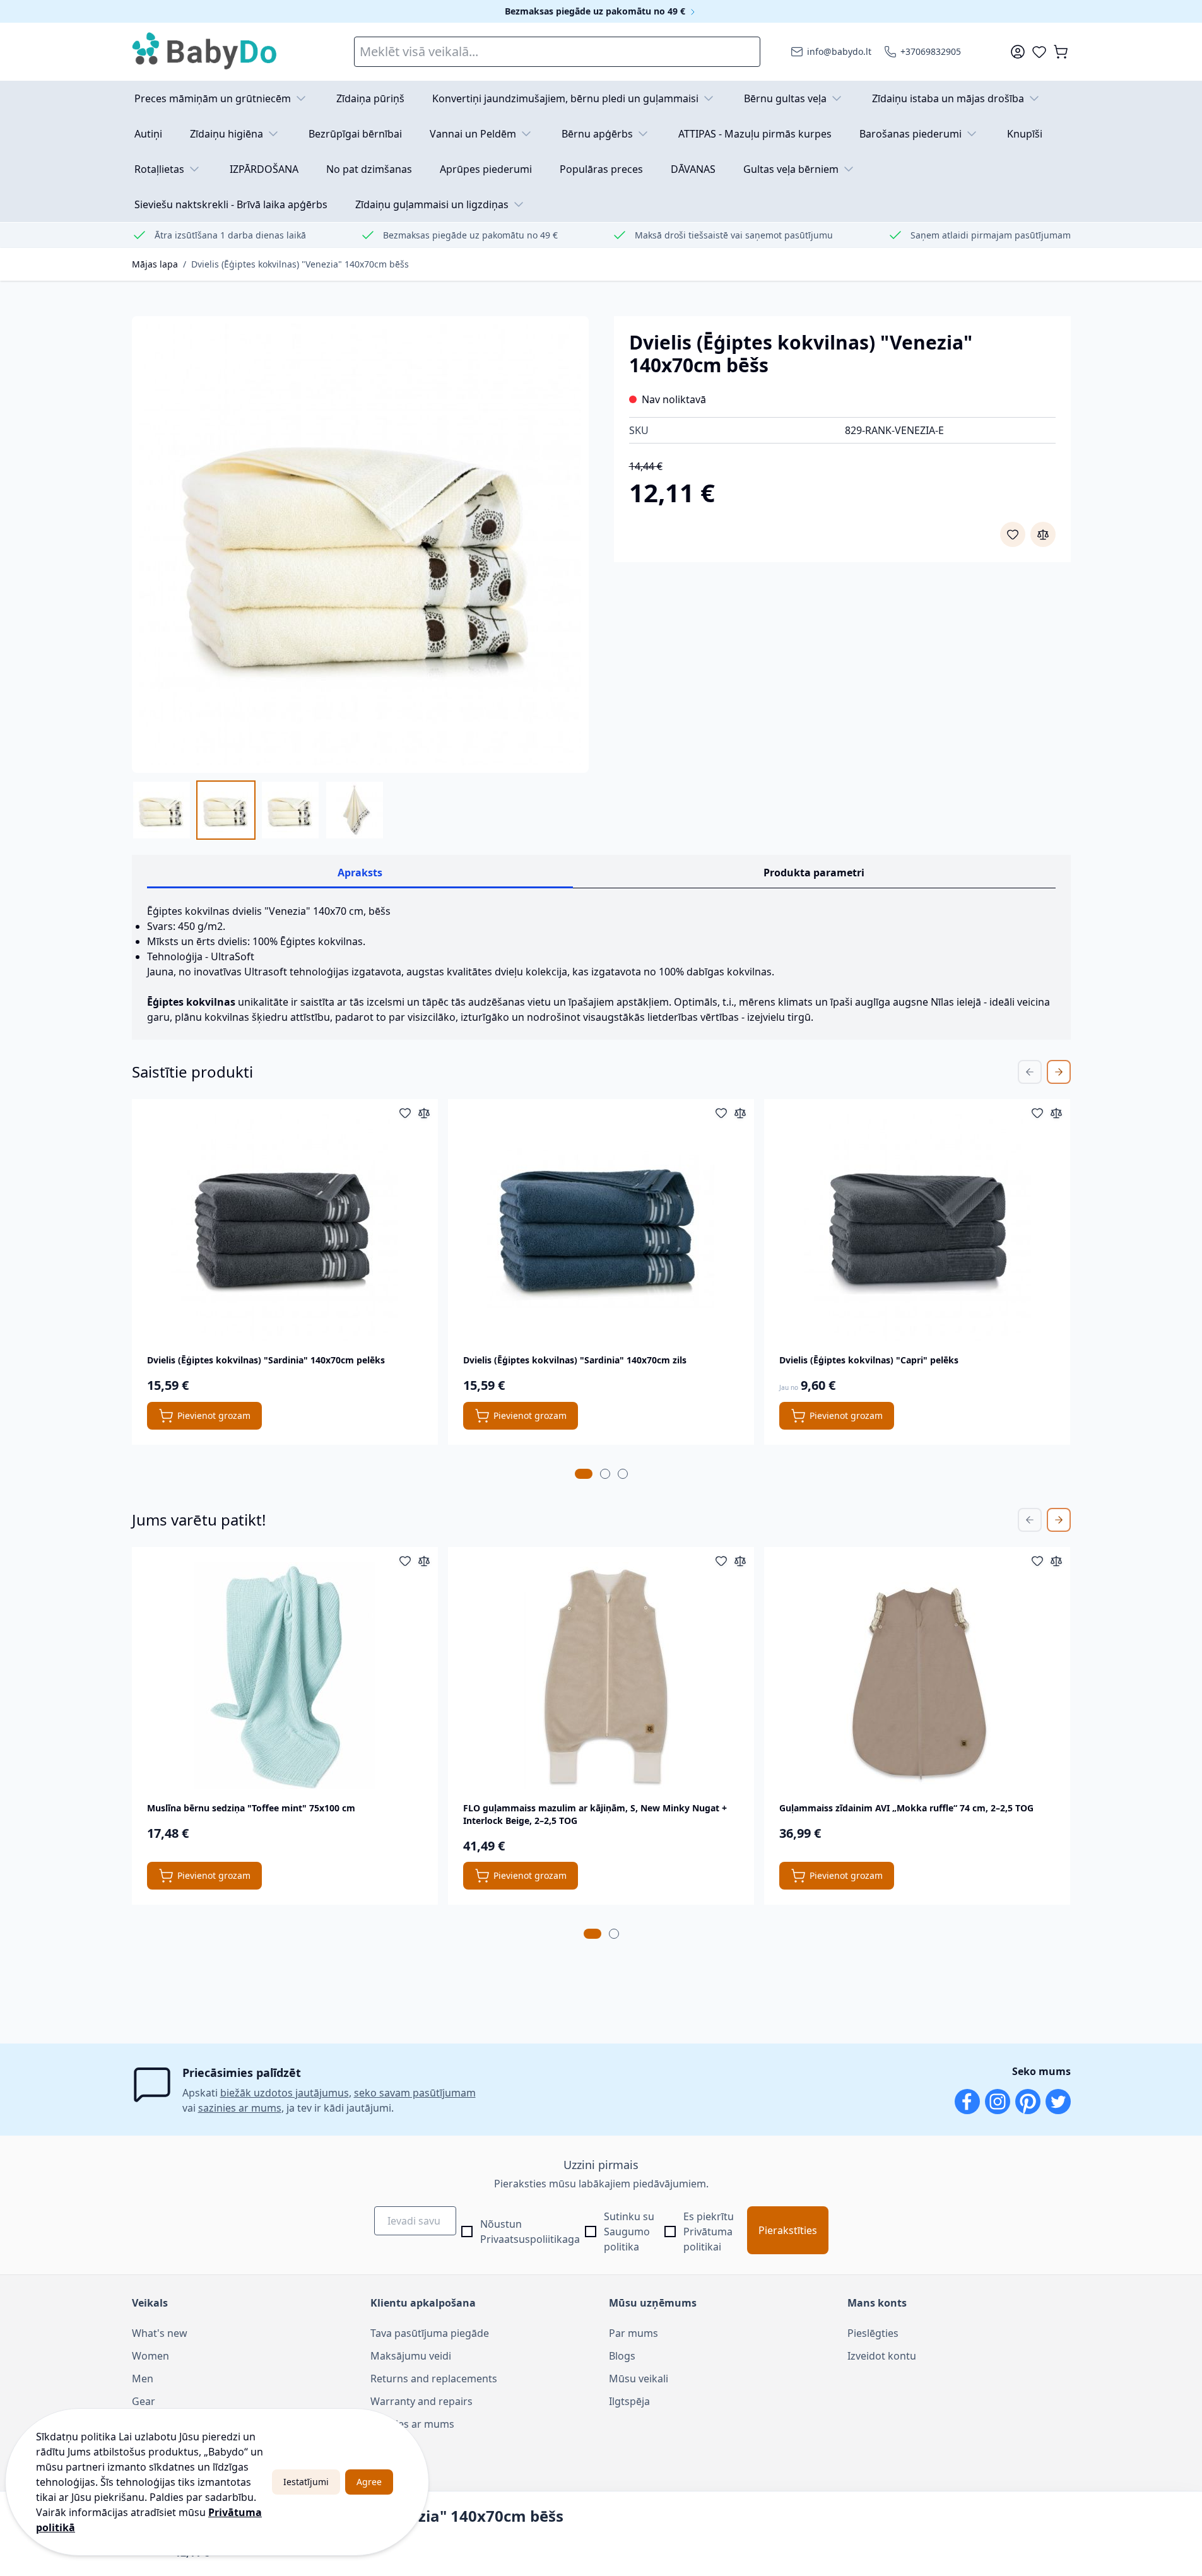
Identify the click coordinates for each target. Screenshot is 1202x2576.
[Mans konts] (1018, 52)
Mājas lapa (155, 264)
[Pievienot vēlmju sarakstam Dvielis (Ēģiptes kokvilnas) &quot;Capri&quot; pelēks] (1037, 1113)
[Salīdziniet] (1043, 534)
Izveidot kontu (882, 2356)
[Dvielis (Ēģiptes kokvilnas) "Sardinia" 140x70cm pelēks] (285, 1228)
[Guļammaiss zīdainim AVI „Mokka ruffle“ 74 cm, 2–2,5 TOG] (917, 1676)
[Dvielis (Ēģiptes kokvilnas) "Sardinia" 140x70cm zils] (601, 1228)
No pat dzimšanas (369, 169)
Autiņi (148, 134)
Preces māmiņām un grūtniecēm (213, 98)
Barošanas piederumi (910, 134)
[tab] (584, 1474)
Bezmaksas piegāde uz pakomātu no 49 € (596, 11)
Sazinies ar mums (412, 2424)
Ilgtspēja (629, 2401)
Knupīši (1025, 134)
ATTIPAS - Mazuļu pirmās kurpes (755, 134)
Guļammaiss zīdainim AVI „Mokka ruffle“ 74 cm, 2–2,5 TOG (906, 1808)
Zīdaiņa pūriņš (370, 98)
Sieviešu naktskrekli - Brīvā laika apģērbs (231, 204)
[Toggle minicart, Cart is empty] (1061, 52)
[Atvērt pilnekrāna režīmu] (360, 544)
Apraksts (360, 873)
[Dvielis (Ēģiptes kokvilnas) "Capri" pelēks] (917, 1228)
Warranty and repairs (421, 2401)
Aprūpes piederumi (486, 169)
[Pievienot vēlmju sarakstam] (1013, 534)
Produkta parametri (814, 873)
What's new (160, 2333)
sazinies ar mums (240, 2108)
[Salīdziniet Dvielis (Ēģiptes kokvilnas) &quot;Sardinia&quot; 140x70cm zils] (740, 1113)
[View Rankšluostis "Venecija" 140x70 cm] (355, 810)
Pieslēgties (873, 2333)
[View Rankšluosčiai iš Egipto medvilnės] (290, 810)
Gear (144, 2401)
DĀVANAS (693, 169)
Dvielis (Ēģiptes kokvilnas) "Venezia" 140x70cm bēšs (300, 264)
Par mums (633, 2333)
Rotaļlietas (159, 169)
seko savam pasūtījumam (415, 2093)
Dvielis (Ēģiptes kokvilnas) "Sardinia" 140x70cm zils (575, 1360)
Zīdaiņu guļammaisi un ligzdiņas (432, 204)
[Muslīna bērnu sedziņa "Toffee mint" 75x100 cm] (285, 1676)
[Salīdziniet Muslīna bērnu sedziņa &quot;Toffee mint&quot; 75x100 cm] (424, 1561)
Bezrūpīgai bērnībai (355, 134)
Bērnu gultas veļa (785, 98)
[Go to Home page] (205, 52)
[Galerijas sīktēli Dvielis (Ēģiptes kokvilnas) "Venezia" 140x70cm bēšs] (258, 810)
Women (150, 2356)
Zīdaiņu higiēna (227, 134)
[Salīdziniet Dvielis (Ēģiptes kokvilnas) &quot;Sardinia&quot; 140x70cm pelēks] (424, 1113)
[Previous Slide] (1030, 1072)
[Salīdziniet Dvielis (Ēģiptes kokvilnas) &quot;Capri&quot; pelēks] (1056, 1113)
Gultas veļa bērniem (791, 169)
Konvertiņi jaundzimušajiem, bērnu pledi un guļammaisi (565, 98)
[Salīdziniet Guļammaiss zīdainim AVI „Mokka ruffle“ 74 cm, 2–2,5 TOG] (1056, 1561)
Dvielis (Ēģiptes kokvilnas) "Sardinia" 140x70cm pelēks (266, 1360)
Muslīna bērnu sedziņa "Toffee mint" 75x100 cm (251, 1808)
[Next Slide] (1059, 1072)
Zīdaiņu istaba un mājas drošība (948, 98)
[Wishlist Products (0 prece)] (1039, 52)
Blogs (622, 2356)
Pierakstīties (788, 2230)
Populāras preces (601, 169)
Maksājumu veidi (411, 2356)
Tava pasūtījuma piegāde (430, 2333)
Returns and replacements (434, 2379)
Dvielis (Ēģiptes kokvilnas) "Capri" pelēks (869, 1360)
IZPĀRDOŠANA (264, 169)
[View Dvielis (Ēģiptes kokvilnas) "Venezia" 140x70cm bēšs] (162, 810)
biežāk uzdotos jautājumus (285, 2093)
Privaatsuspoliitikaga (530, 2239)
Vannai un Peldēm (473, 134)
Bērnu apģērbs (597, 134)
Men (143, 2379)
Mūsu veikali (639, 2379)
